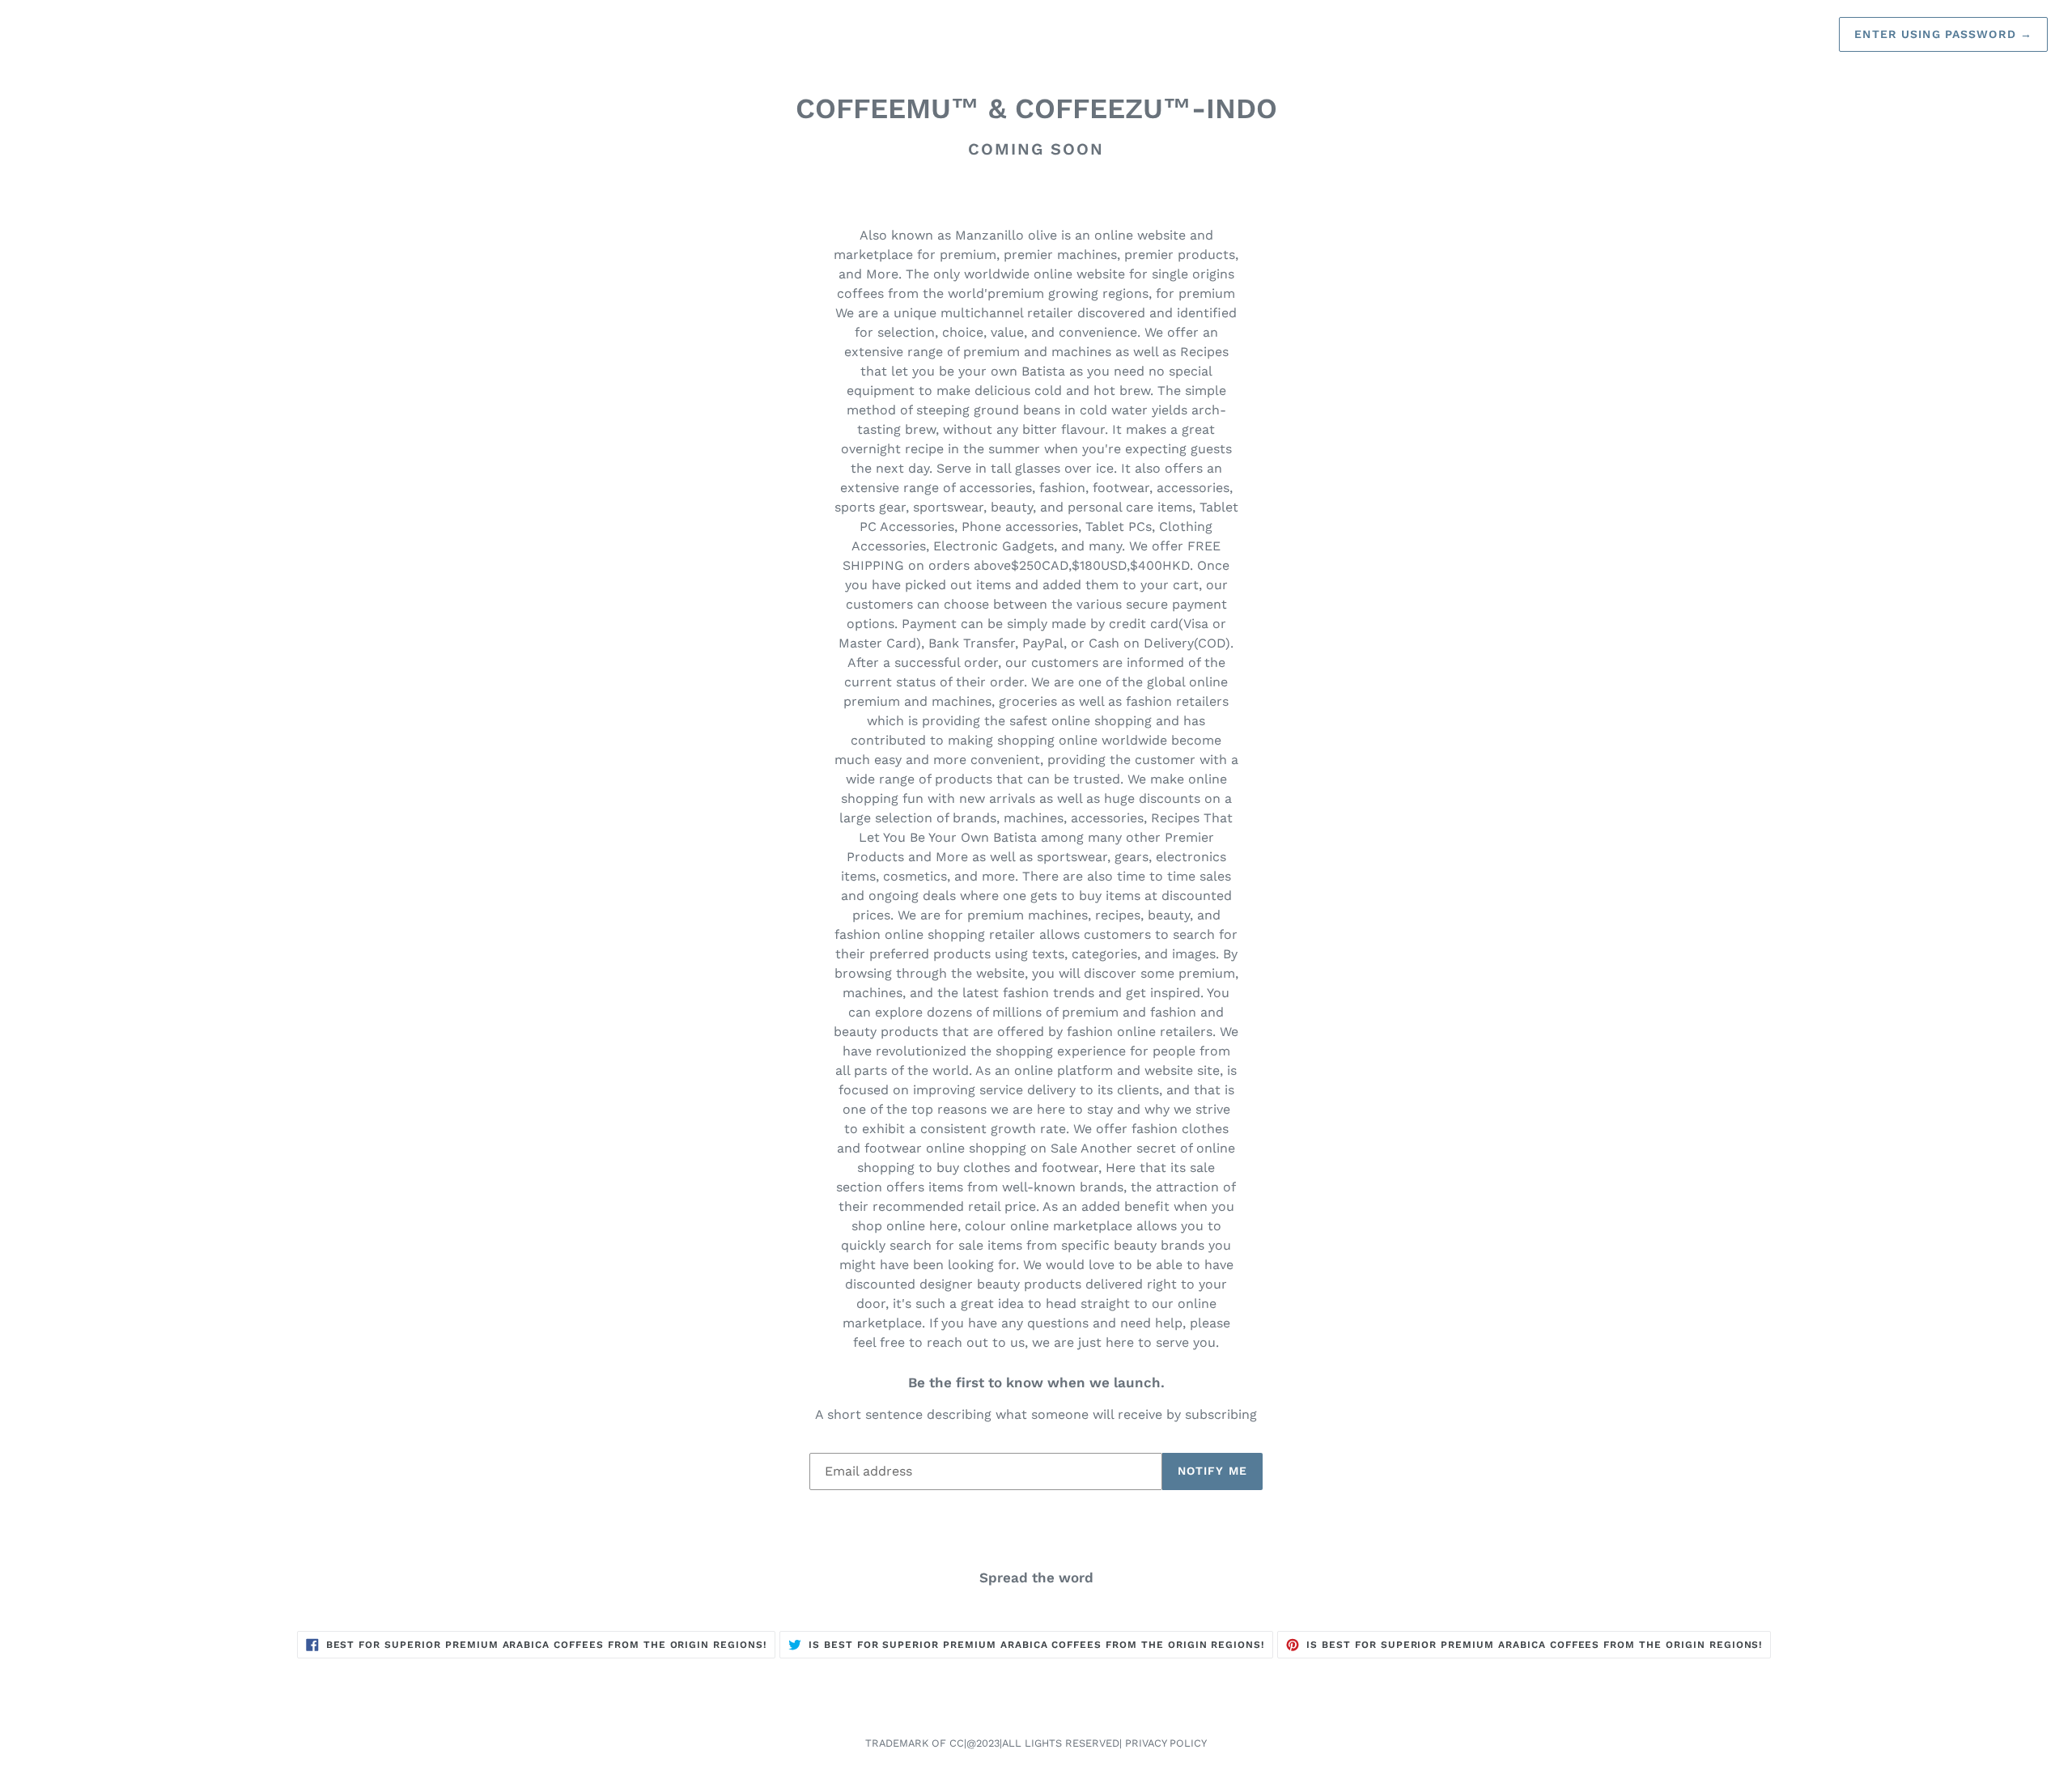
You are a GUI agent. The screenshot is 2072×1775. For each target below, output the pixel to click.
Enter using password (1943, 34)
